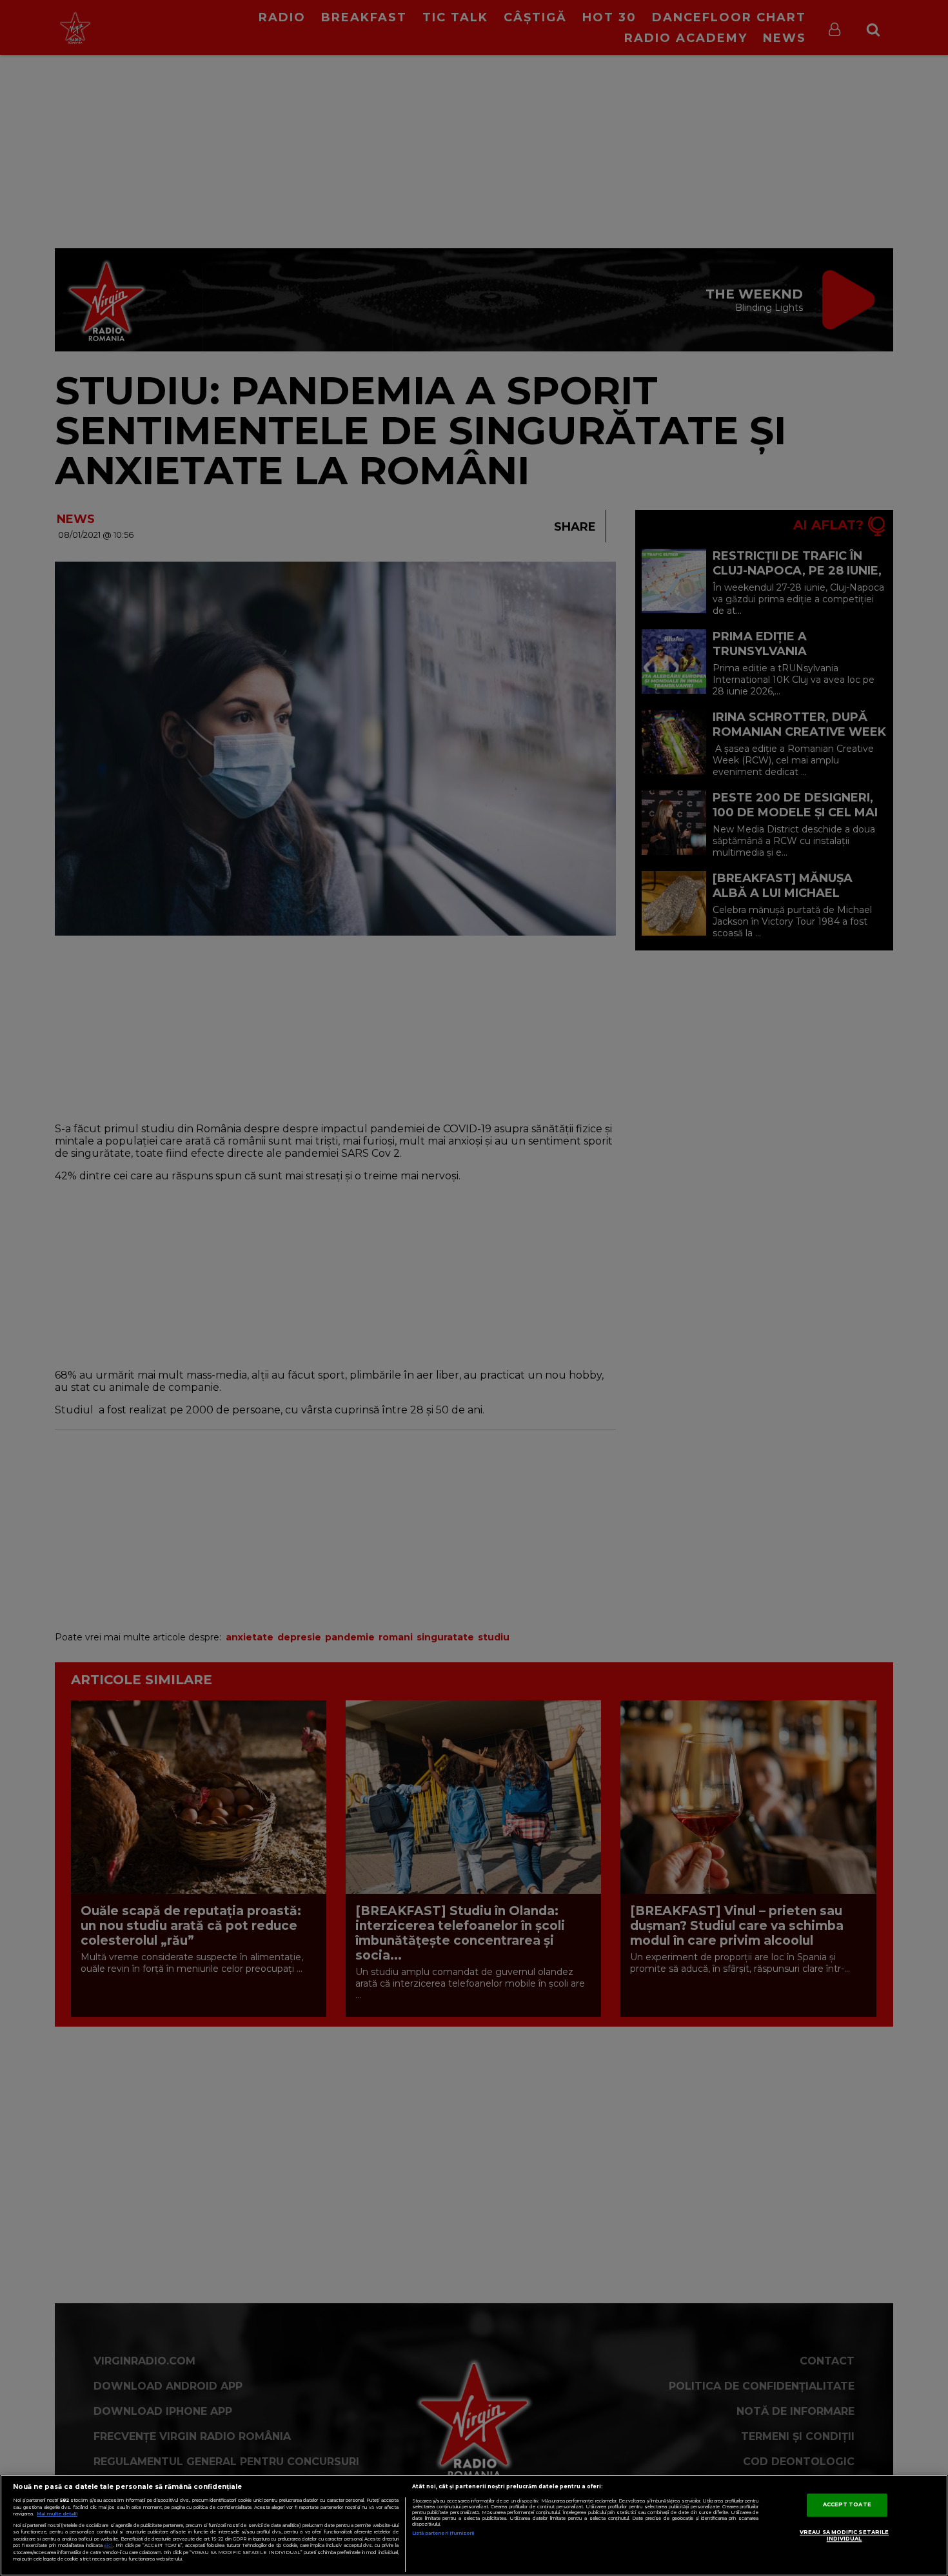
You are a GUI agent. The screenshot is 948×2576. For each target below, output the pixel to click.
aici (108, 2545)
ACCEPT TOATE (847, 2505)
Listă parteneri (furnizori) (443, 2533)
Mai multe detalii (57, 2514)
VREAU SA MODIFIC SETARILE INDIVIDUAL (844, 2536)
